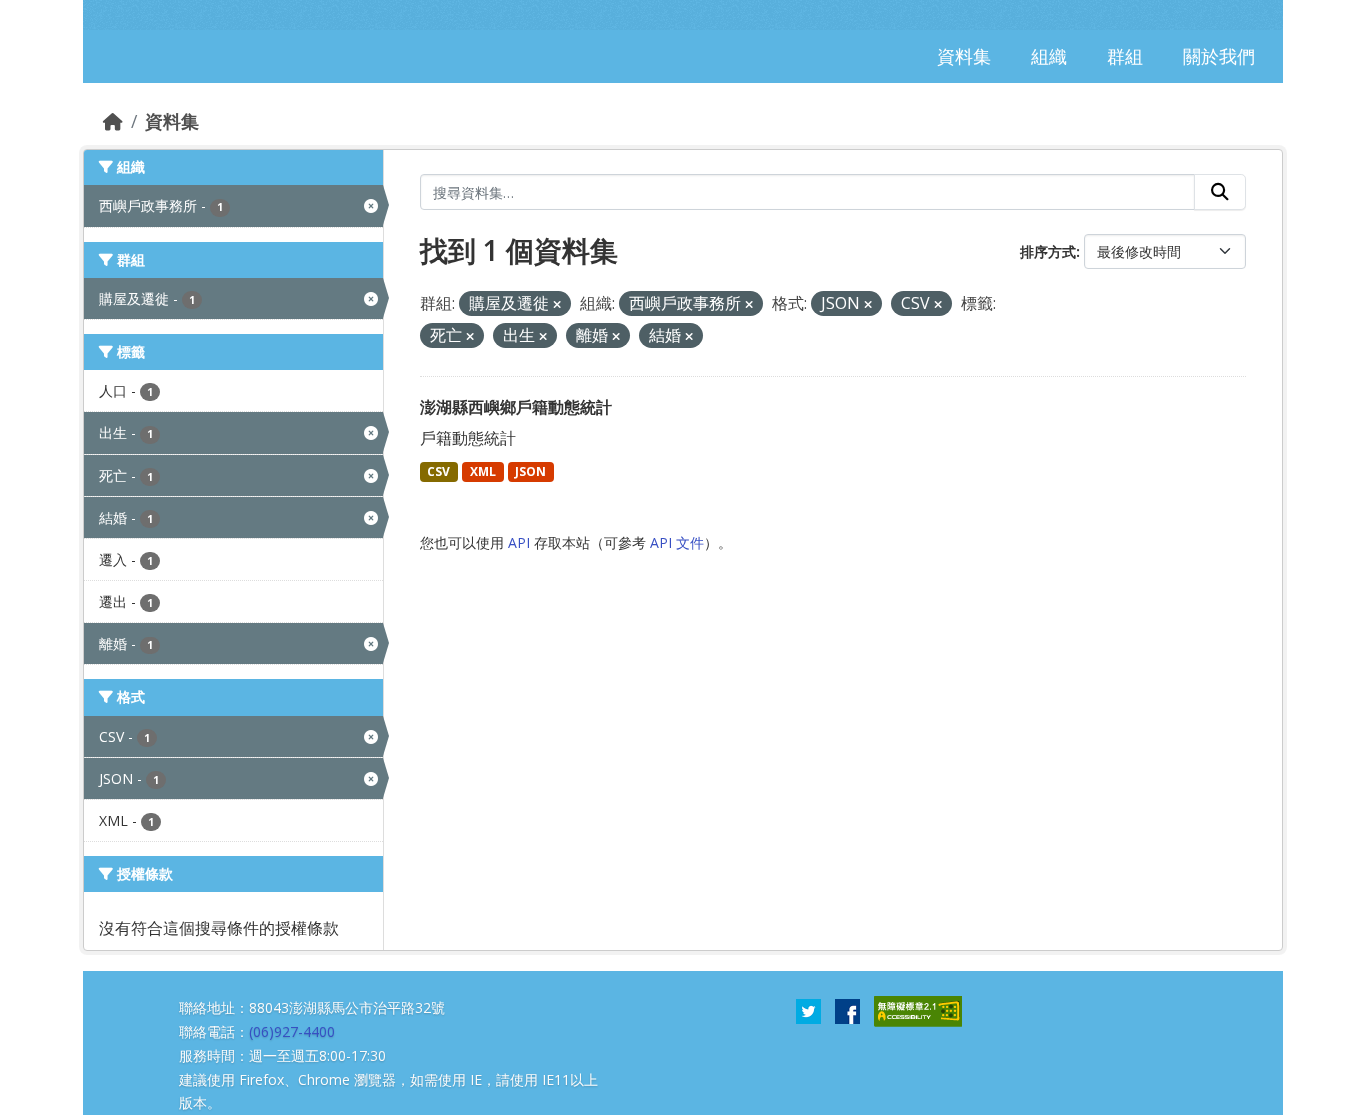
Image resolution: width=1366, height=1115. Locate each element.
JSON (530, 471)
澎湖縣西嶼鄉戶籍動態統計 (516, 407)
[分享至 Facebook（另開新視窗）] (847, 1010)
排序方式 (1048, 251)
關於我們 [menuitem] (1219, 56)
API (519, 542)
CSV (438, 471)
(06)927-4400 (292, 1031)
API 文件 (677, 542)
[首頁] (113, 121)
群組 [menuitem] (1125, 56)
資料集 (172, 121)
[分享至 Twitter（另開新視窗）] (808, 1010)
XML (483, 471)
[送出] (1220, 192)
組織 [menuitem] (1049, 56)
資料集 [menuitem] (964, 56)
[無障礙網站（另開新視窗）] (918, 1010)
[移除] (557, 304)
